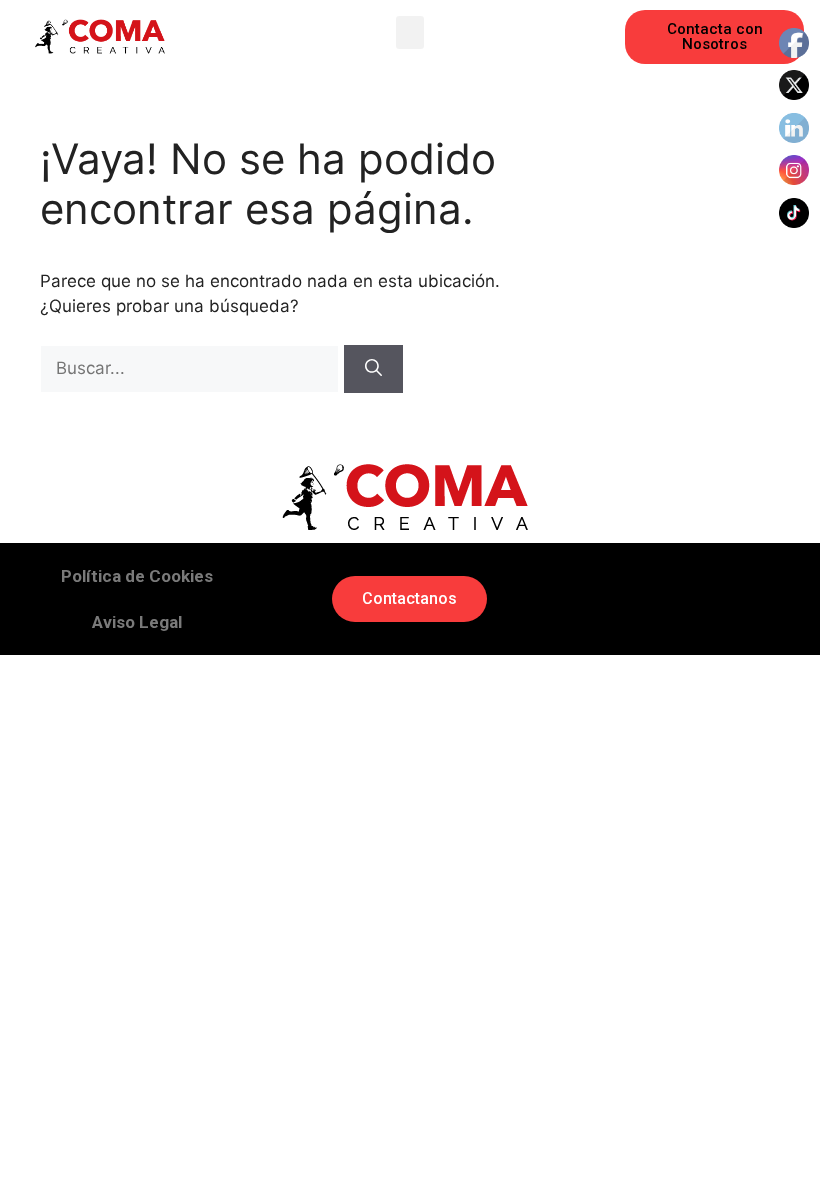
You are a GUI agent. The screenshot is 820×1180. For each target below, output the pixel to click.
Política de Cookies (137, 576)
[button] (410, 32)
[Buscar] (373, 369)
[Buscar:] (192, 368)
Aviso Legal (137, 622)
